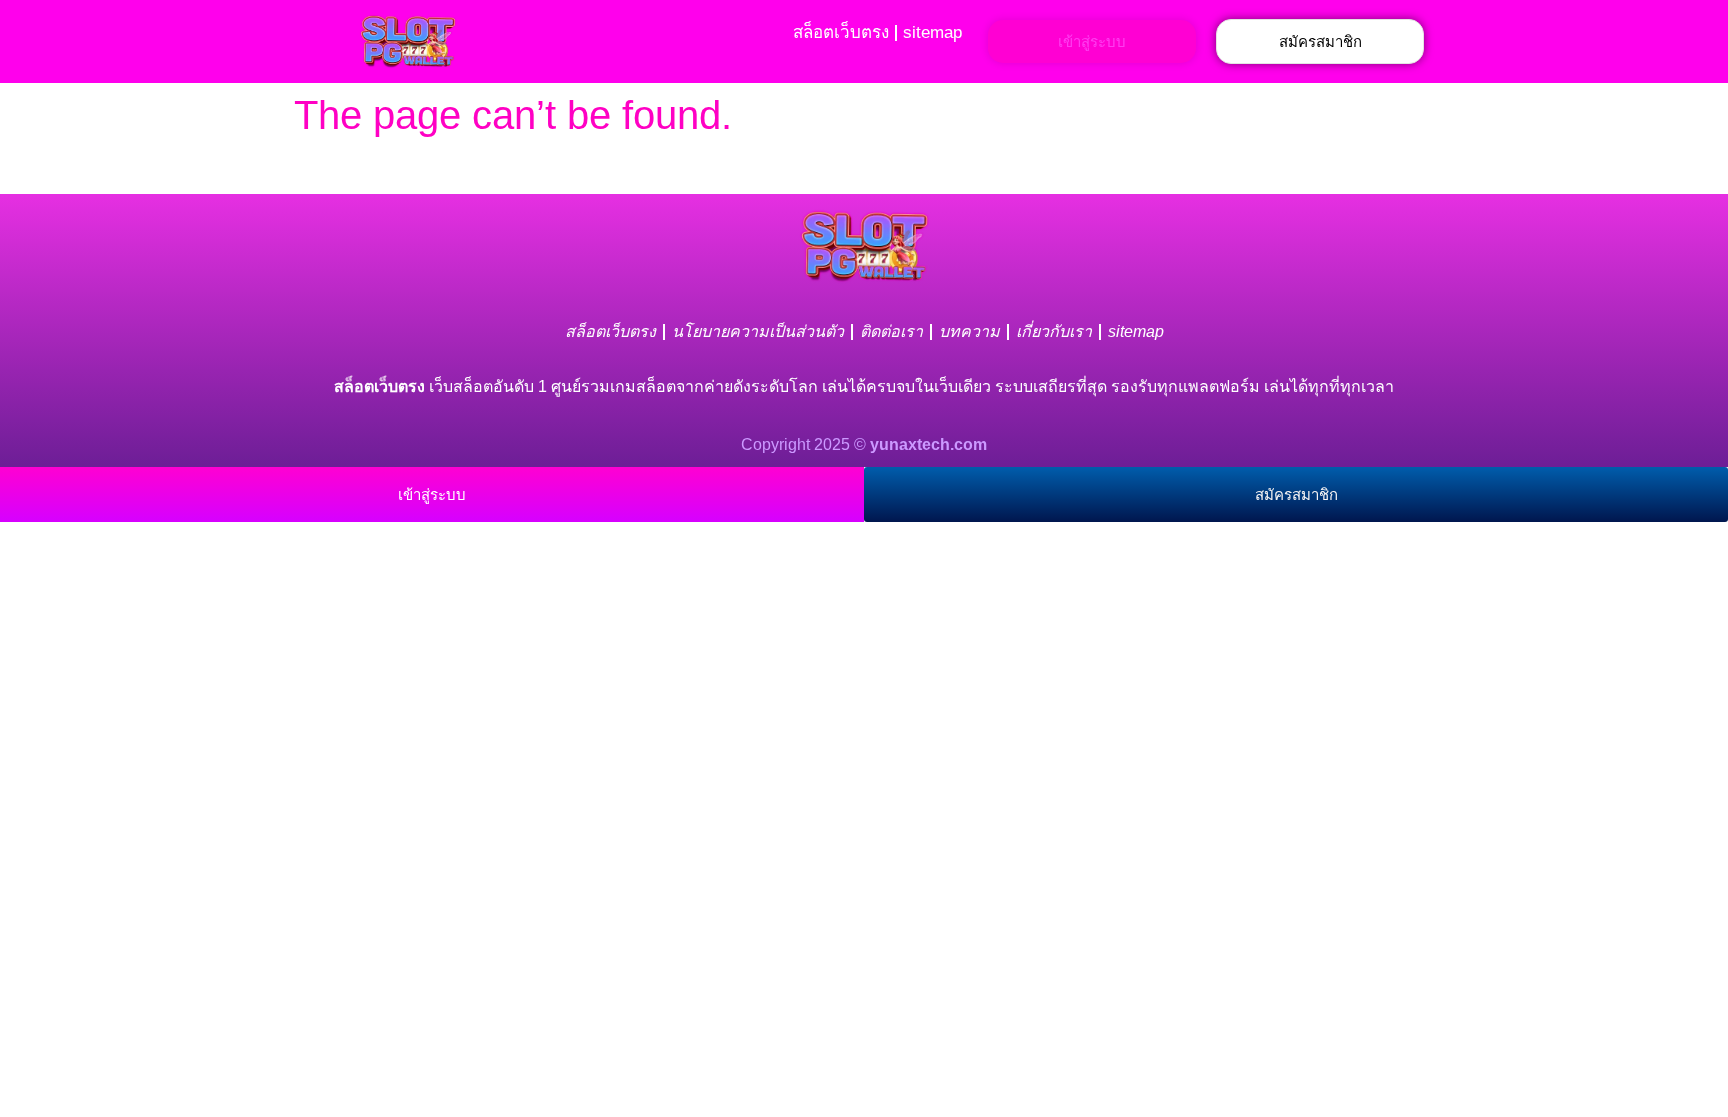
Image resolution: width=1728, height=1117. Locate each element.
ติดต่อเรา (891, 331)
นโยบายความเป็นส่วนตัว (758, 331)
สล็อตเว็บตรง (841, 32)
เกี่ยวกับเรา (1054, 331)
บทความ (969, 331)
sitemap (932, 32)
